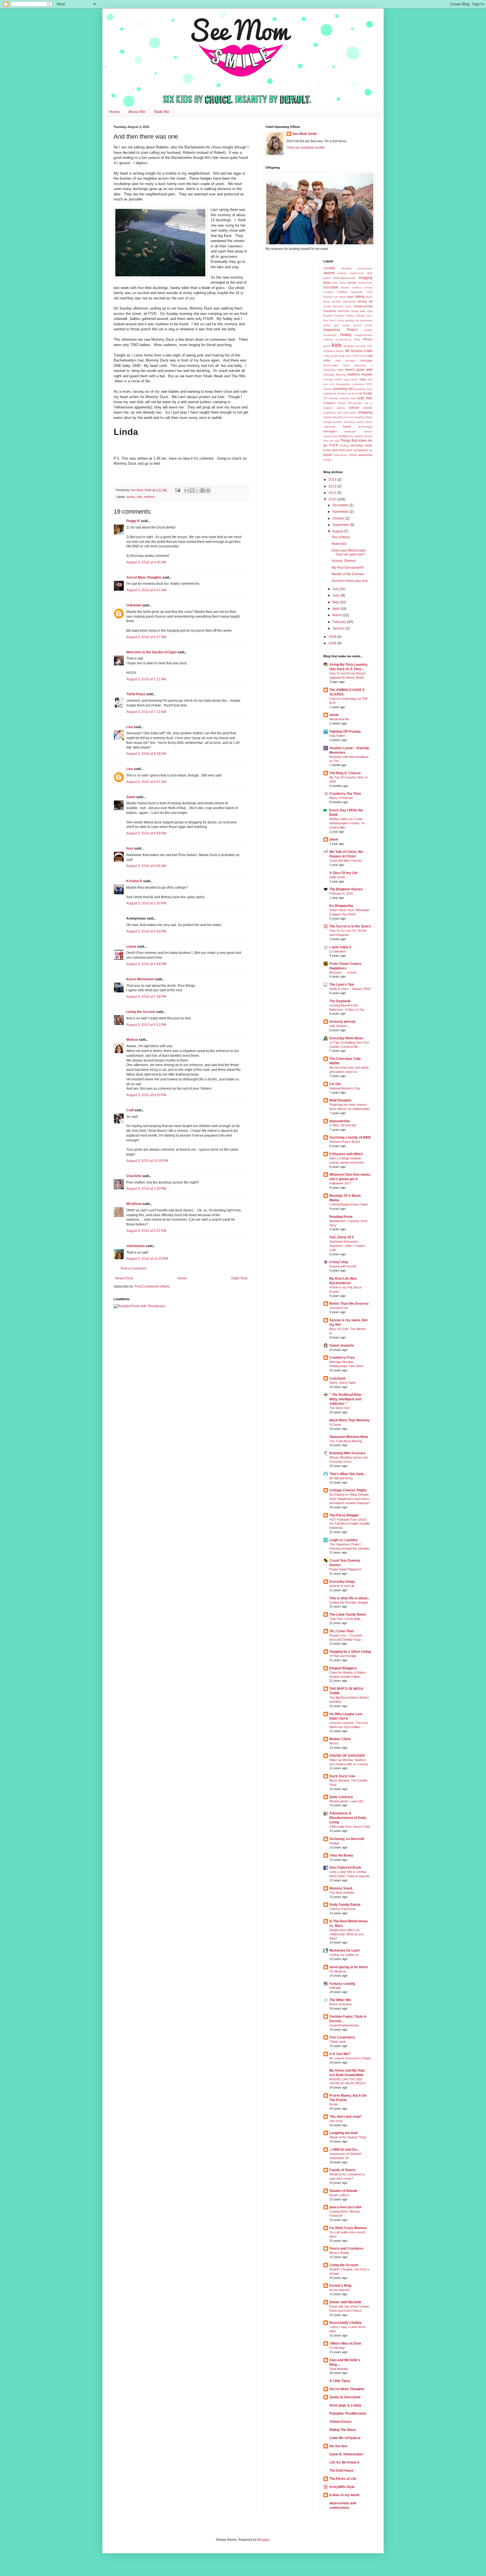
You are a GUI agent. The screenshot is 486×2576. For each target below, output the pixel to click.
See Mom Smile (305, 134)
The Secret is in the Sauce (350, 926)
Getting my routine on (344, 1955)
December (341, 505)
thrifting (345, 445)
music (354, 379)
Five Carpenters (342, 2037)
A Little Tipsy (340, 2381)
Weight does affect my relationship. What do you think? (346, 1934)
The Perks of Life (343, 2479)
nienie (334, 715)
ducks (131, 497)
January (339, 628)
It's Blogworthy (341, 906)
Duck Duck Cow (342, 1776)
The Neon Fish (339, 1408)
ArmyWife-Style (342, 2487)
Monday (341, 375)
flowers (328, 316)
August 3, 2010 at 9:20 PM (146, 1095)
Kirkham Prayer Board (345, 1142)
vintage (334, 1843)
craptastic (357, 292)
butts (343, 283)
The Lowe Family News (348, 1615)
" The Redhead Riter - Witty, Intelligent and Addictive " (346, 1399)
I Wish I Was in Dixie (345, 2344)
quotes (342, 393)
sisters (328, 417)
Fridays (360, 316)
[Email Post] (177, 490)
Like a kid (336, 2121)
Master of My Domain (348, 574)
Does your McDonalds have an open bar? (349, 552)
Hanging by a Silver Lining (350, 1652)
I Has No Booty (341, 1855)
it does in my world (344, 2495)
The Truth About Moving (346, 1441)
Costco (342, 292)
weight (328, 460)
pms (370, 389)
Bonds (334, 2104)
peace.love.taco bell (345, 2207)
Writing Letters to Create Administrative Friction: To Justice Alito (347, 823)
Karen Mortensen (140, 979)
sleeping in (340, 417)
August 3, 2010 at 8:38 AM (146, 754)
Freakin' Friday (344, 316)
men (340, 370)
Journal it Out (338, 1308)
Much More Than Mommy (349, 1420)
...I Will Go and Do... (344, 2150)
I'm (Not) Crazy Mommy (348, 2228)
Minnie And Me (339, 719)
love (363, 356)
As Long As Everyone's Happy (350, 2058)
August (338, 531)
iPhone (368, 339)
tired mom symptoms (353, 450)
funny (341, 320)
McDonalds (331, 365)
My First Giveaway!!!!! (348, 568)
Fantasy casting (342, 1984)
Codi (130, 1110)
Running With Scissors (347, 1453)
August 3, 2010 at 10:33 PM (147, 1161)
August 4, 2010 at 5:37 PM (146, 1231)
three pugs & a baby (345, 2405)
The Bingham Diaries (346, 889)
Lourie (131, 947)
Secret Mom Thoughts (144, 577)
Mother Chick (340, 1739)
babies (342, 273)
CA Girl (335, 1084)
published (330, 393)
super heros (364, 422)
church (345, 287)
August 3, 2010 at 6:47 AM (146, 590)
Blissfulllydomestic (345, 278)
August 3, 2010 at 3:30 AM (146, 562)
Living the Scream (141, 1012)
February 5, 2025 (341, 893)
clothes (356, 287)
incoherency (343, 339)
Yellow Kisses (340, 2422)
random (352, 393)
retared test (348, 398)
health (368, 330)
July (336, 589)
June (337, 595)
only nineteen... (340, 1026)
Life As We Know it (344, 2462)
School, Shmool (344, 561)
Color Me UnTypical (345, 2438)
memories (330, 370)
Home (114, 112)
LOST (356, 356)
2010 (333, 499)
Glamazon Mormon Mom (349, 1437)
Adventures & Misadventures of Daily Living (348, 1818)
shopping (365, 412)
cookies (328, 292)
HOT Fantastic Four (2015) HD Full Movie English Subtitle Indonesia (350, 1524)
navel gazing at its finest (349, 1967)
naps (363, 379)
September (341, 525)
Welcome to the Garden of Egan (151, 652)
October (339, 518)
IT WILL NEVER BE (343, 1125)
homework (330, 335)
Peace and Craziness (346, 2248)
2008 (333, 643)
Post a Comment (133, 1268)
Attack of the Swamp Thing (348, 2137)
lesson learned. (340, 2290)
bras (335, 283)
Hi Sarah (335, 1424)
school (354, 408)
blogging (366, 278)
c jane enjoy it (340, 947)
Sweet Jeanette (342, 1345)
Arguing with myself (343, 1266)
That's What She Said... (347, 1474)
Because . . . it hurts (343, 972)
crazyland (337, 1378)
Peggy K (133, 521)
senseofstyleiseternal (344, 2025)
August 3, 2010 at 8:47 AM (146, 782)
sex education (347, 413)
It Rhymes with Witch (346, 1154)
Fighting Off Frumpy (345, 732)
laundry (361, 346)
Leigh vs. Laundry (344, 1540)
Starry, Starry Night (342, 1383)
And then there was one (350, 581)
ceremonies (365, 283)
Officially (335, 1988)
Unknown (134, 605)
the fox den (338, 2446)
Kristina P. (134, 881)
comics (368, 287)
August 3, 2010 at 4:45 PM (146, 964)
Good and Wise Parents (346, 861)
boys (327, 283)
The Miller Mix (340, 2000)
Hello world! (337, 877)
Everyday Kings (342, 1582)
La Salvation (338, 951)
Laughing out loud (343, 2133)
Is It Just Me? (340, 2054)
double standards (344, 302)
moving (328, 379)
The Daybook (340, 1001)
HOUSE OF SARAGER (347, 1756)
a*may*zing (338, 1262)
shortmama (136, 1246)
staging (359, 417)
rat (360, 393)
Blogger (264, 2540)
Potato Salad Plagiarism (345, 1569)
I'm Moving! (337, 2348)
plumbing (360, 389)
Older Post (239, 1278)
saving (341, 408)
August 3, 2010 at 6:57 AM (146, 637)
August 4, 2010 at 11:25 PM (147, 1259)
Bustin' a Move (339, 2195)
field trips (366, 311)
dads (350, 297)
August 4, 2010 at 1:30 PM (146, 1189)
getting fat (352, 320)
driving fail (365, 301)
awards (329, 273)
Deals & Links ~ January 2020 (350, 989)
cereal (352, 283)
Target (347, 426)
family (355, 311)
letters (340, 351)
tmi (371, 450)
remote (334, 398)
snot (350, 417)
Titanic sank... (339, 2042)
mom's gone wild (359, 370)
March (338, 615)
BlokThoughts (340, 1100)
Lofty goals (331, 356)
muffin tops (342, 379)
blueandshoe (340, 1121)
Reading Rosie (341, 1217)
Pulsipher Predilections (348, 2414)
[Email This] (187, 490)
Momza (132, 1040)
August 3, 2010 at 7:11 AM (146, 679)
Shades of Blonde (343, 2191)
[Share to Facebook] (203, 490)
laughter (349, 346)
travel (328, 455)
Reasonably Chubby (346, 2323)
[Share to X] (197, 490)
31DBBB (329, 268)
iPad (357, 339)
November (341, 512)
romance (329, 403)
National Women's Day (345, 1088)
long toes (345, 356)
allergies (346, 268)
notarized (358, 384)
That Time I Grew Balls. (345, 1619)
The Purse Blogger (344, 1515)
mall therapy (345, 361)
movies (367, 374)
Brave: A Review (340, 2004)
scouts (368, 408)
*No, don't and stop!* (346, 2117)
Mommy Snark (341, 1888)
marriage (366, 360)
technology (365, 427)
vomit (353, 455)
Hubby (346, 335)
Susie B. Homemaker (346, 2454)
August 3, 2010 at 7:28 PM (146, 997)
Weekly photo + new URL (347, 1801)
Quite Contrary (341, 1797)
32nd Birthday (339, 2369)
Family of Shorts (342, 2170)
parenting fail (343, 389)
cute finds (339, 297)
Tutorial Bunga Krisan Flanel (348, 1204)
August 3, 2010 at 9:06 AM (146, 866)
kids (139, 497)
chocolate (331, 287)
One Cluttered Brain (345, 1868)
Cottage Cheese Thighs (348, 1490)
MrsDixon (134, 1204)
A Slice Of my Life (344, 873)
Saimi (131, 797)
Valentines (340, 455)
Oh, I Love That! (342, 1631)
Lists (368, 351)
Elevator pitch (342, 306)
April (336, 609)
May (336, 602)
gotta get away (337, 325)
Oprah (328, 389)
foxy (130, 848)
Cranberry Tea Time (345, 794)
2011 (333, 493)
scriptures (330, 413)
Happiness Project (340, 330)
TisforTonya (136, 694)
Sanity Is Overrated (345, 2397)
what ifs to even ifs (342, 1586)
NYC (369, 384)
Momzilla (329, 375)
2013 (333, 486)
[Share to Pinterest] (208, 490)
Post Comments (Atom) (152, 1286)
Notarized (339, 544)
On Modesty (338, 1971)
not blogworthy (340, 384)
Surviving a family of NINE (350, 1137)
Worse (334, 1743)
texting (343, 436)
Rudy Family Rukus (345, 1905)
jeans (327, 346)
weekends (365, 455)
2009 (333, 637)
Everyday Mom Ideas (346, 1038)
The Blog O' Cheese (345, 773)
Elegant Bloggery (343, 1668)
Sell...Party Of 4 (342, 1237)
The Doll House (341, 2471)
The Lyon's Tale (342, 985)
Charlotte (134, 1176)
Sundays (349, 422)
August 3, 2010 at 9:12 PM (146, 1025)
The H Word (341, 537)
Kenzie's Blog (340, 2286)
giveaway (366, 320)
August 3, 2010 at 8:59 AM (146, 833)
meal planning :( (358, 365)
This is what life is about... (350, 1598)
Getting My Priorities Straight (349, 1602)
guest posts (363, 325)
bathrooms (357, 273)
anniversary (365, 268)
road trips (365, 398)
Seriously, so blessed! (347, 1839)
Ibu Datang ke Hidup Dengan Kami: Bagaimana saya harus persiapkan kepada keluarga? (350, 1499)
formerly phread (342, 1022)
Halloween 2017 (340, 1183)
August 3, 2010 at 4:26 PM (146, 931)
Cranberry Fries (342, 1358)
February (340, 622)
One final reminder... (343, 1893)
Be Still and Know (341, 1478)
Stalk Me (162, 112)
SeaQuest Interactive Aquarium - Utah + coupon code (347, 1246)
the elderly (356, 436)
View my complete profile (306, 148)
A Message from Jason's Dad (349, 1827)
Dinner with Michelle (345, 2302)
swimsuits (329, 427)
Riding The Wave (343, 2430)
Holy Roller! (337, 736)
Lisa (130, 727)
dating (360, 297)
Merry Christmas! (341, 798)
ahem (334, 839)
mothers (150, 497)
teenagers (330, 431)
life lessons (354, 351)
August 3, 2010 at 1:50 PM (146, 903)
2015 (333, 480)
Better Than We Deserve (349, 1304)
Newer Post (124, 1278)
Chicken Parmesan (342, 1909)
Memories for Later (345, 1950)
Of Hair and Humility (343, 1656)
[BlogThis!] (192, 490)
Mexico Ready (339, 2253)
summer (337, 422)
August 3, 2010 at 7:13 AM (146, 712)
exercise (343, 311)
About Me (137, 112)
